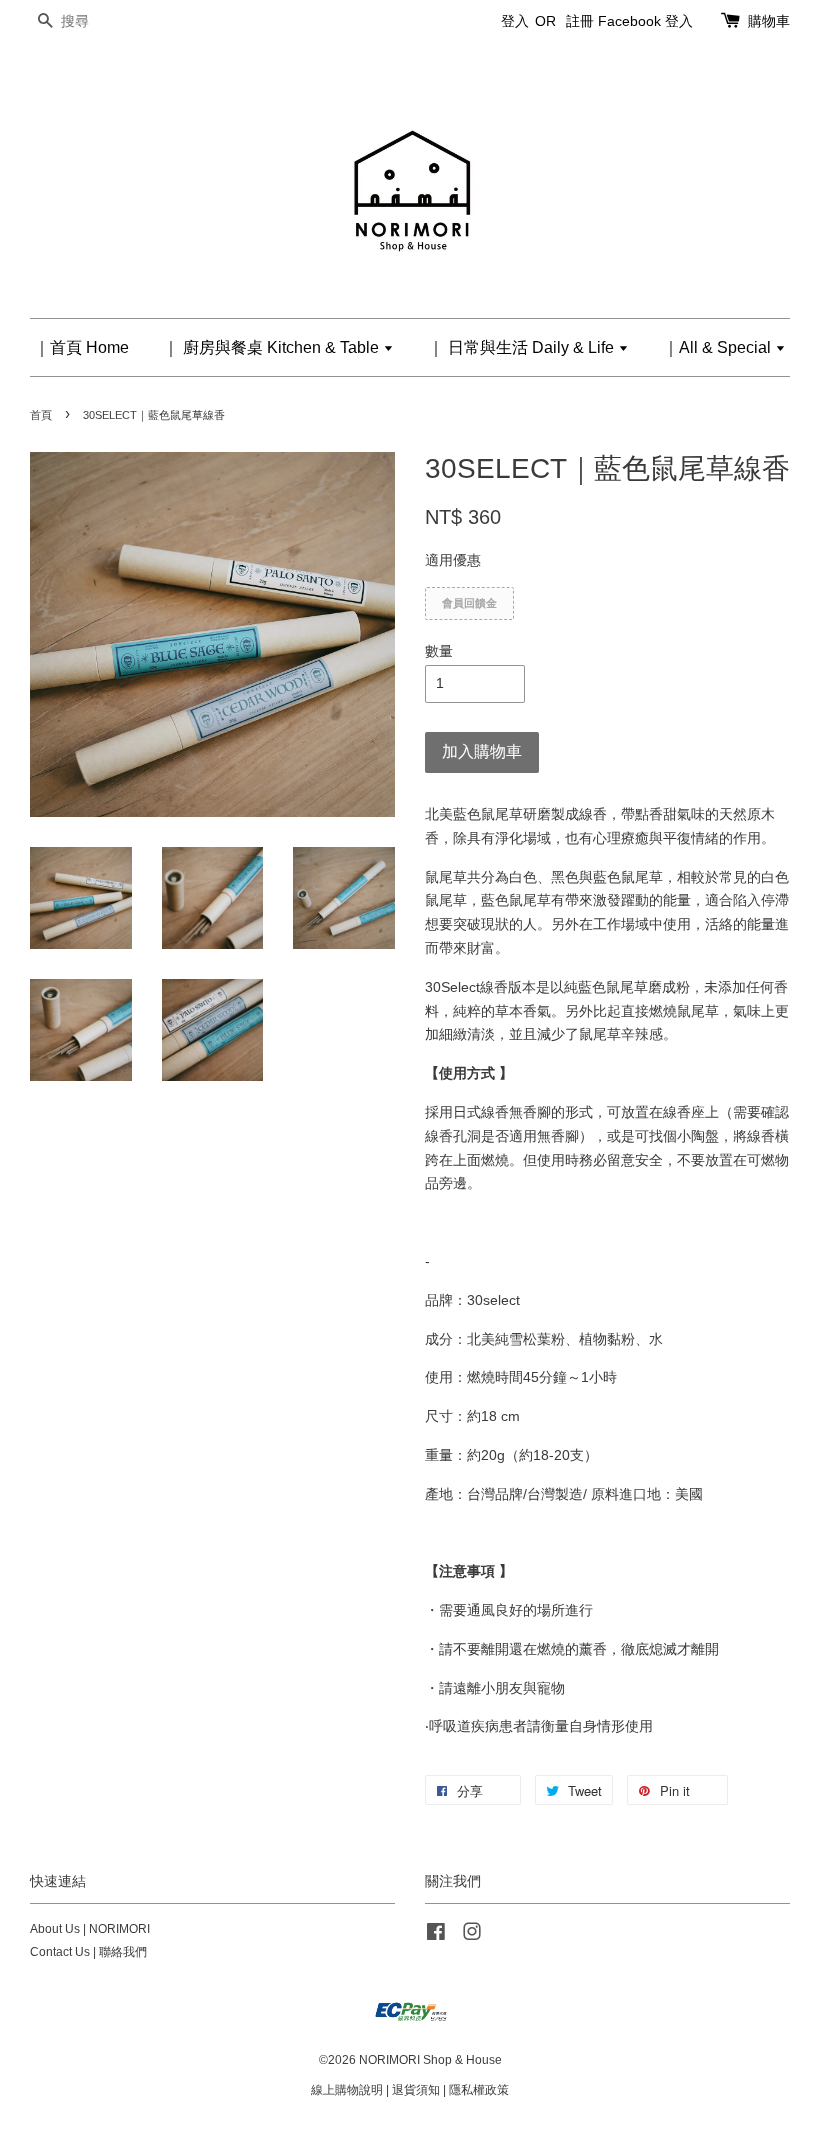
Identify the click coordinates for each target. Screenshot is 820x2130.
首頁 (41, 415)
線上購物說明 (347, 2090)
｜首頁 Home (81, 347)
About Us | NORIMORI (90, 1929)
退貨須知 (416, 2090)
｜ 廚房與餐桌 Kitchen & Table (273, 347)
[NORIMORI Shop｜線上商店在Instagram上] (472, 1936)
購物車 (769, 21)
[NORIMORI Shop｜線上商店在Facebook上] (436, 1936)
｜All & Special (719, 347)
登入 (515, 21)
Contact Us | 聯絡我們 (88, 1952)
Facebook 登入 (645, 21)
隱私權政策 (479, 2090)
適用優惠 (453, 560)
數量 (439, 651)
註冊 (580, 21)
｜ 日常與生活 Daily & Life (523, 347)
